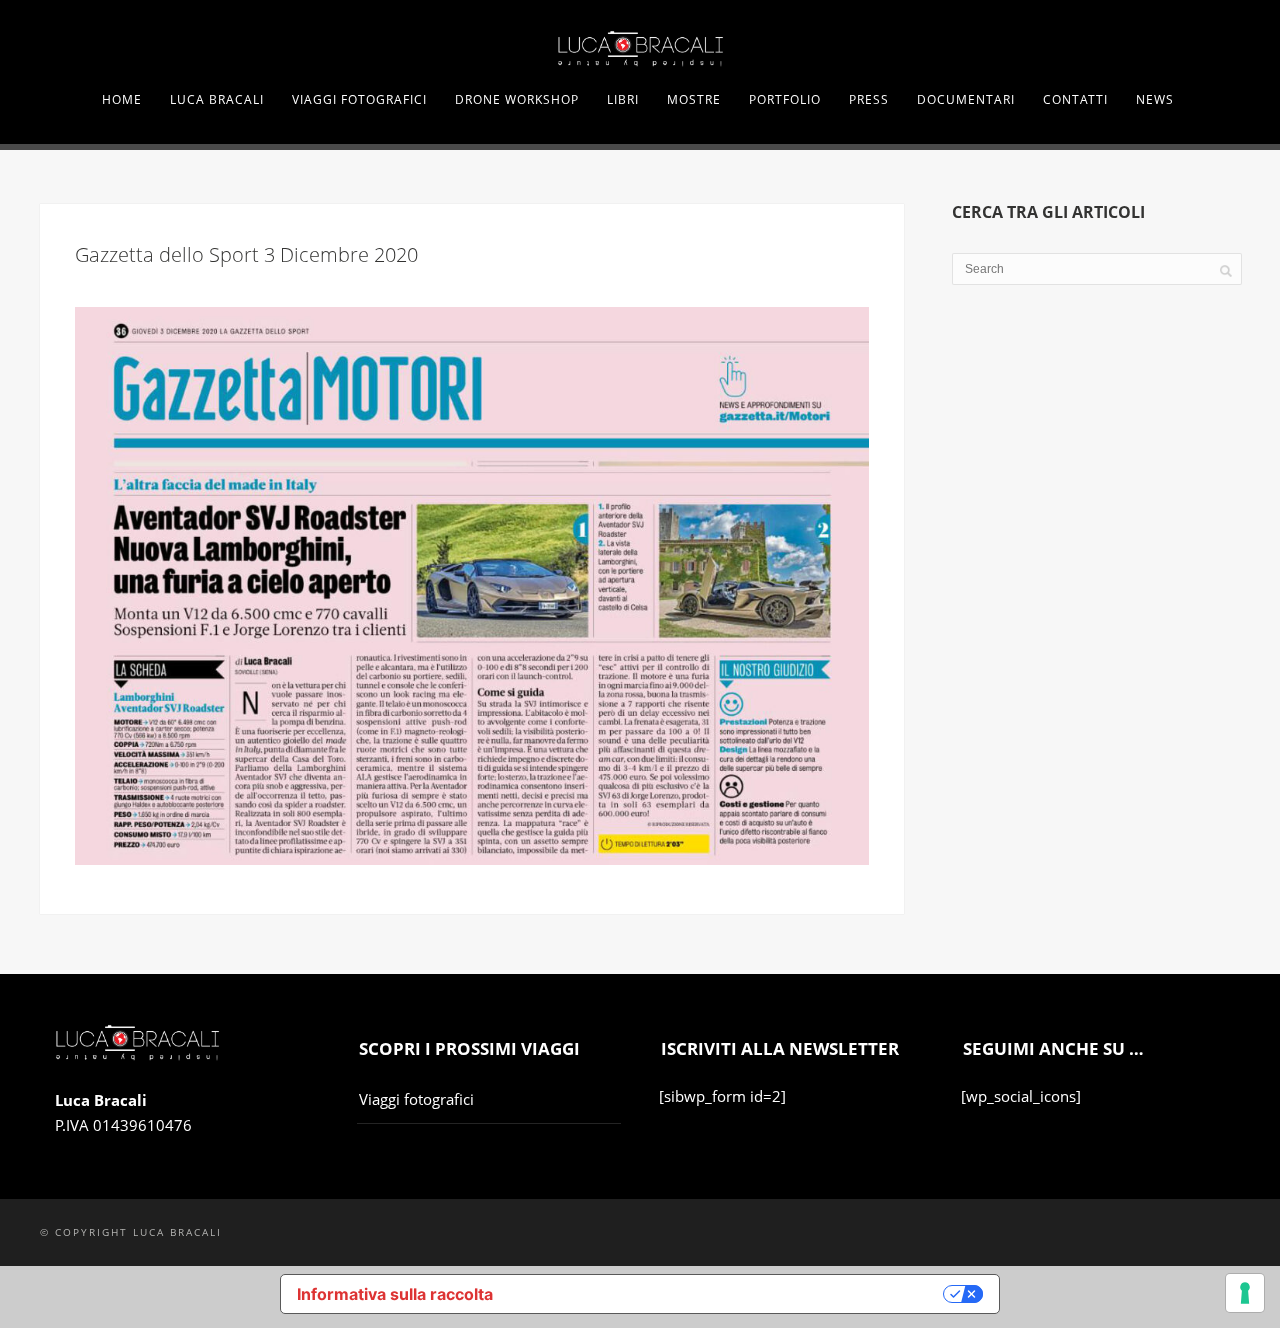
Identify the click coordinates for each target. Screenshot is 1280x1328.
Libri (623, 99)
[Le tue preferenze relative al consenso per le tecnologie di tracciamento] (1245, 1293)
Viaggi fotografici (416, 1099)
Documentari (966, 99)
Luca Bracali (217, 99)
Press (869, 99)
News (1155, 99)
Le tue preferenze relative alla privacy (728, 1294)
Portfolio (785, 99)
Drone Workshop (517, 99)
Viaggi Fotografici (359, 99)
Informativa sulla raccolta (395, 1294)
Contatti (1075, 99)
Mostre (694, 99)
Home (122, 99)
